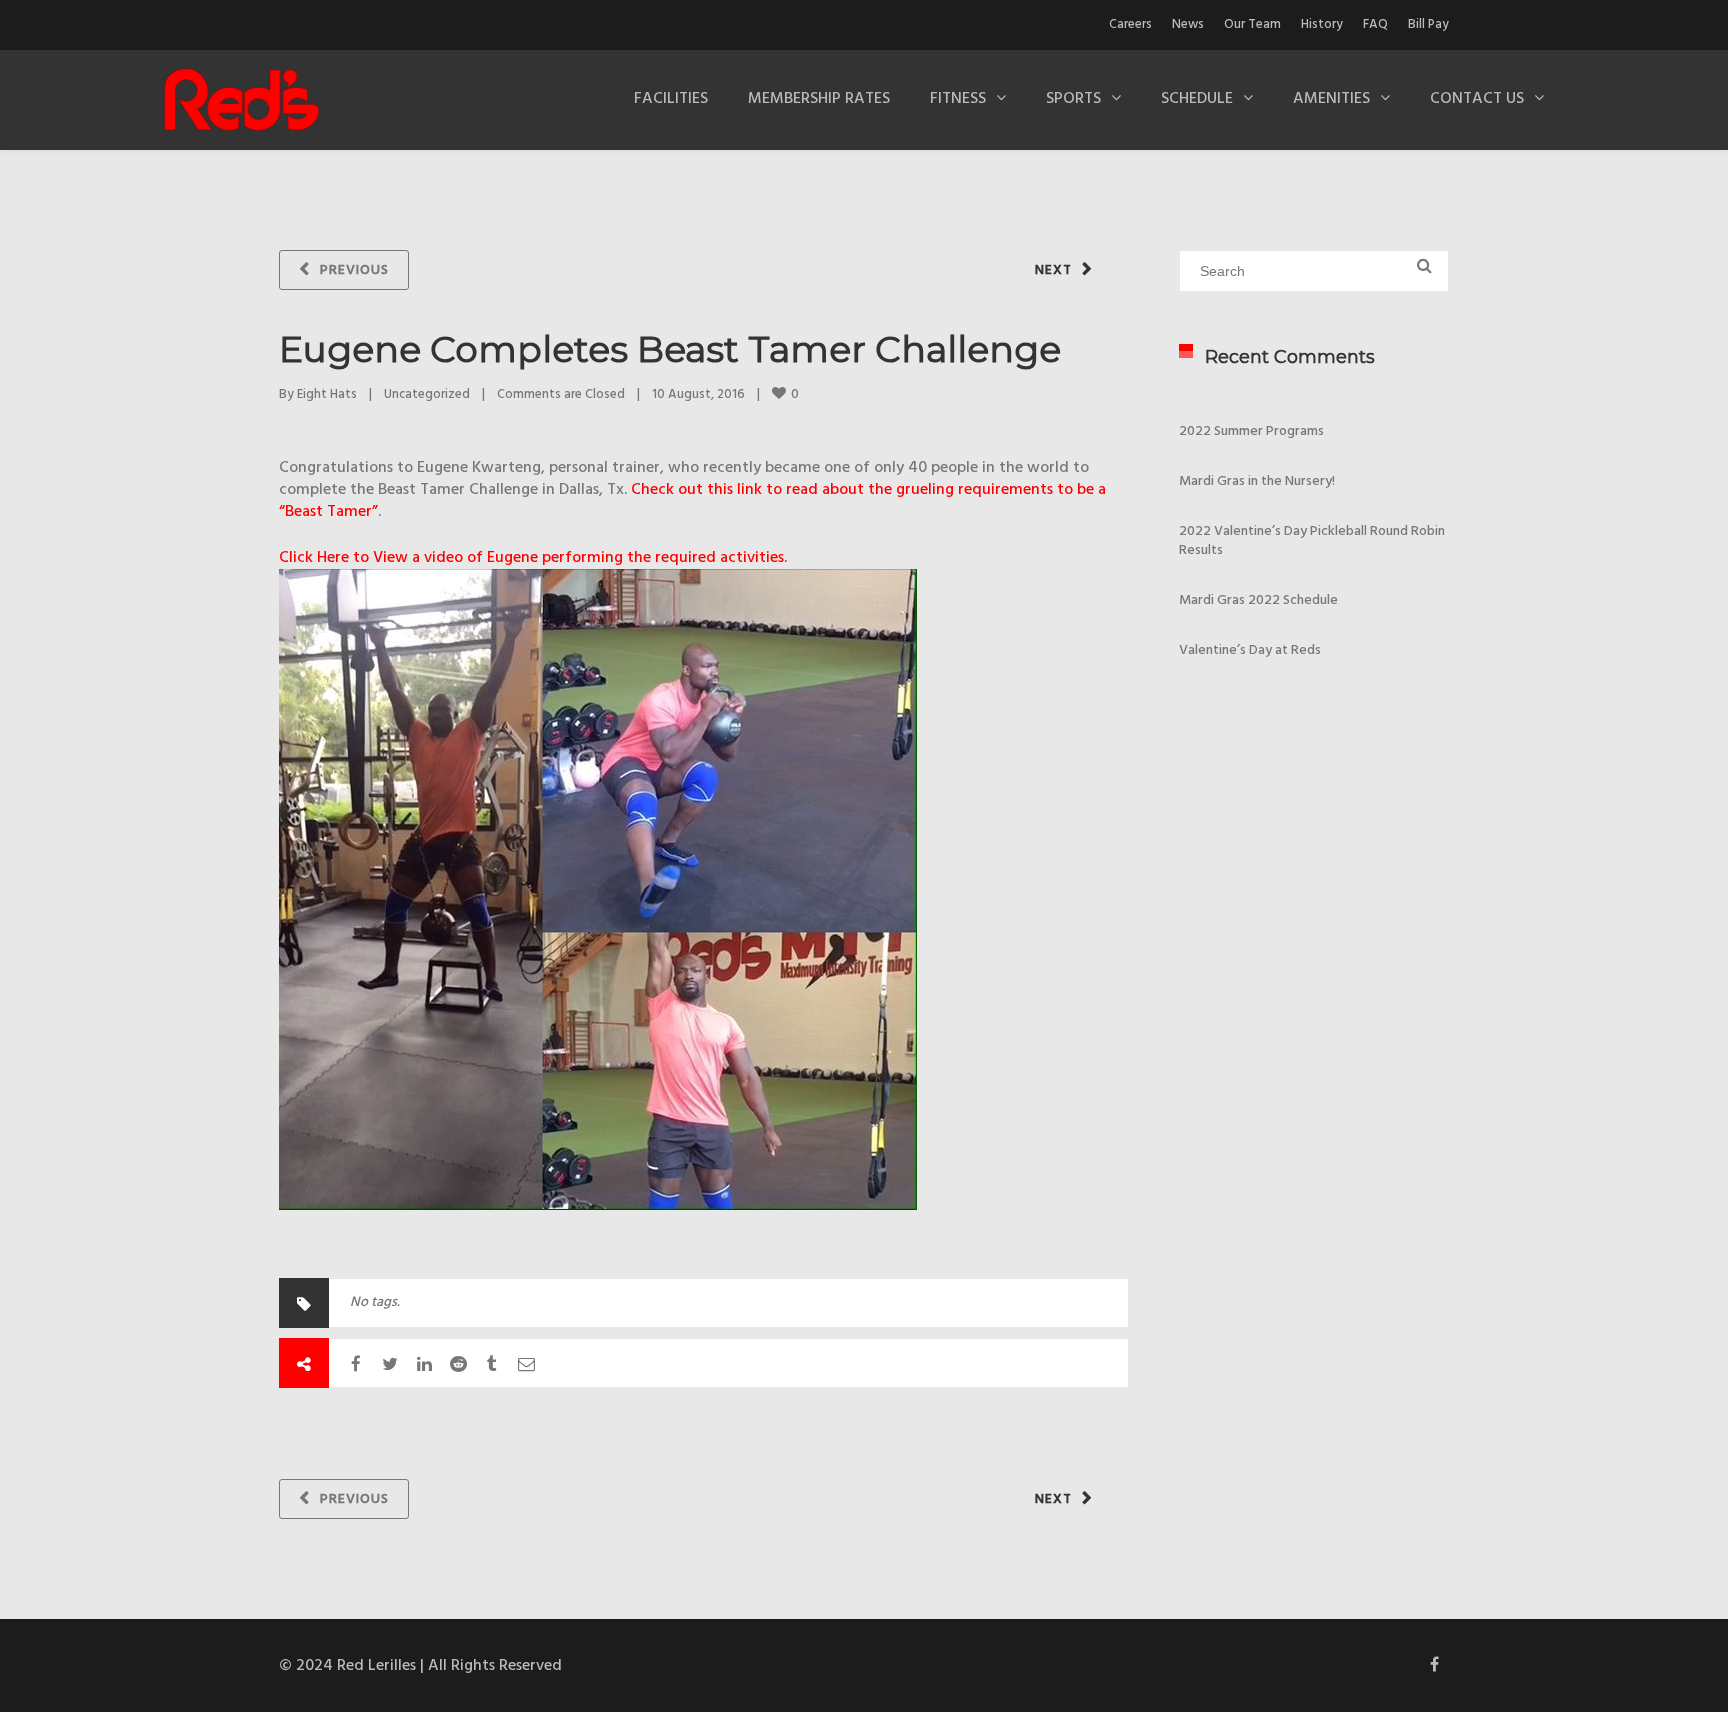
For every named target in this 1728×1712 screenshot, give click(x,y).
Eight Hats (327, 394)
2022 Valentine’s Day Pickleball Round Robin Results (1312, 541)
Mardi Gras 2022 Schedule (1258, 600)
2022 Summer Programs (1251, 431)
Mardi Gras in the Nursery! (1257, 481)
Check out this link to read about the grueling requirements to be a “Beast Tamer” (692, 501)
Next (1053, 270)
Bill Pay (1428, 24)
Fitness (958, 99)
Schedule (1197, 99)
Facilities (671, 99)
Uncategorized (427, 394)
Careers (1130, 24)
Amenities (1331, 99)
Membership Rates (819, 99)
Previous (354, 270)
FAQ (1375, 24)
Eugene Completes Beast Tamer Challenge (670, 349)
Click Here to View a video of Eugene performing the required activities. (533, 558)
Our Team (1252, 24)
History (1322, 24)
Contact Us (1477, 99)
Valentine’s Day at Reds (1250, 650)
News (1188, 24)
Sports (1073, 99)
